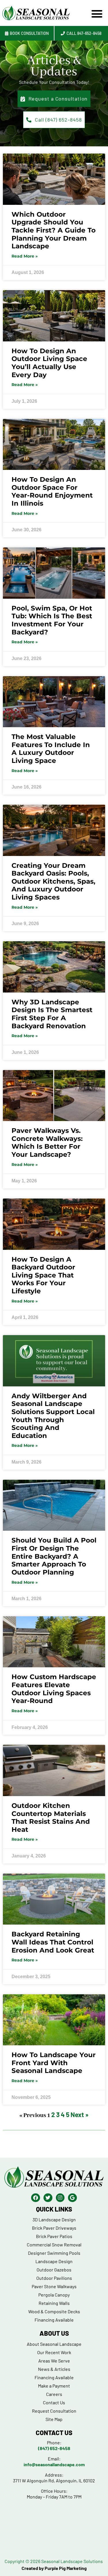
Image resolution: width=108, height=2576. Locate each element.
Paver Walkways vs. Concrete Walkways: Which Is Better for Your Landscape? (47, 1143)
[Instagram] (60, 2198)
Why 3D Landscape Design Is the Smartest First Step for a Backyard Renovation (52, 1014)
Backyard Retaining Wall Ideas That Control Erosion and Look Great (53, 1942)
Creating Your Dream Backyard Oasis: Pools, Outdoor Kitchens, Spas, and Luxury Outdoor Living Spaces (53, 881)
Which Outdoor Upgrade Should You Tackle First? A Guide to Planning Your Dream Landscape (54, 230)
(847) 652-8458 (54, 2448)
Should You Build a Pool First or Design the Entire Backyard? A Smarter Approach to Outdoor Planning (54, 1556)
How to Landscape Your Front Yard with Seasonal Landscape (54, 2063)
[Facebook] (36, 2198)
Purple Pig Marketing (66, 2568)
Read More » (25, 256)
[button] (97, 14)
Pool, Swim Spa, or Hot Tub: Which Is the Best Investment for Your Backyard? (52, 620)
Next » (79, 2114)
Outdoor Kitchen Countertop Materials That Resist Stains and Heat (51, 1818)
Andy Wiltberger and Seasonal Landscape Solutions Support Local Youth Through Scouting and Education (53, 1416)
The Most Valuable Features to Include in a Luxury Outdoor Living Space (51, 749)
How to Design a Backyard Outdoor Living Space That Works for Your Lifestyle (43, 1275)
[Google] (72, 2198)
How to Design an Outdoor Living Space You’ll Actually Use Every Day (49, 363)
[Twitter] (48, 2198)
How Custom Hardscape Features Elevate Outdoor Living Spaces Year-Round (54, 1689)
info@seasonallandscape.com (54, 2464)
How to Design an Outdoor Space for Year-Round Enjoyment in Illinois (52, 491)
